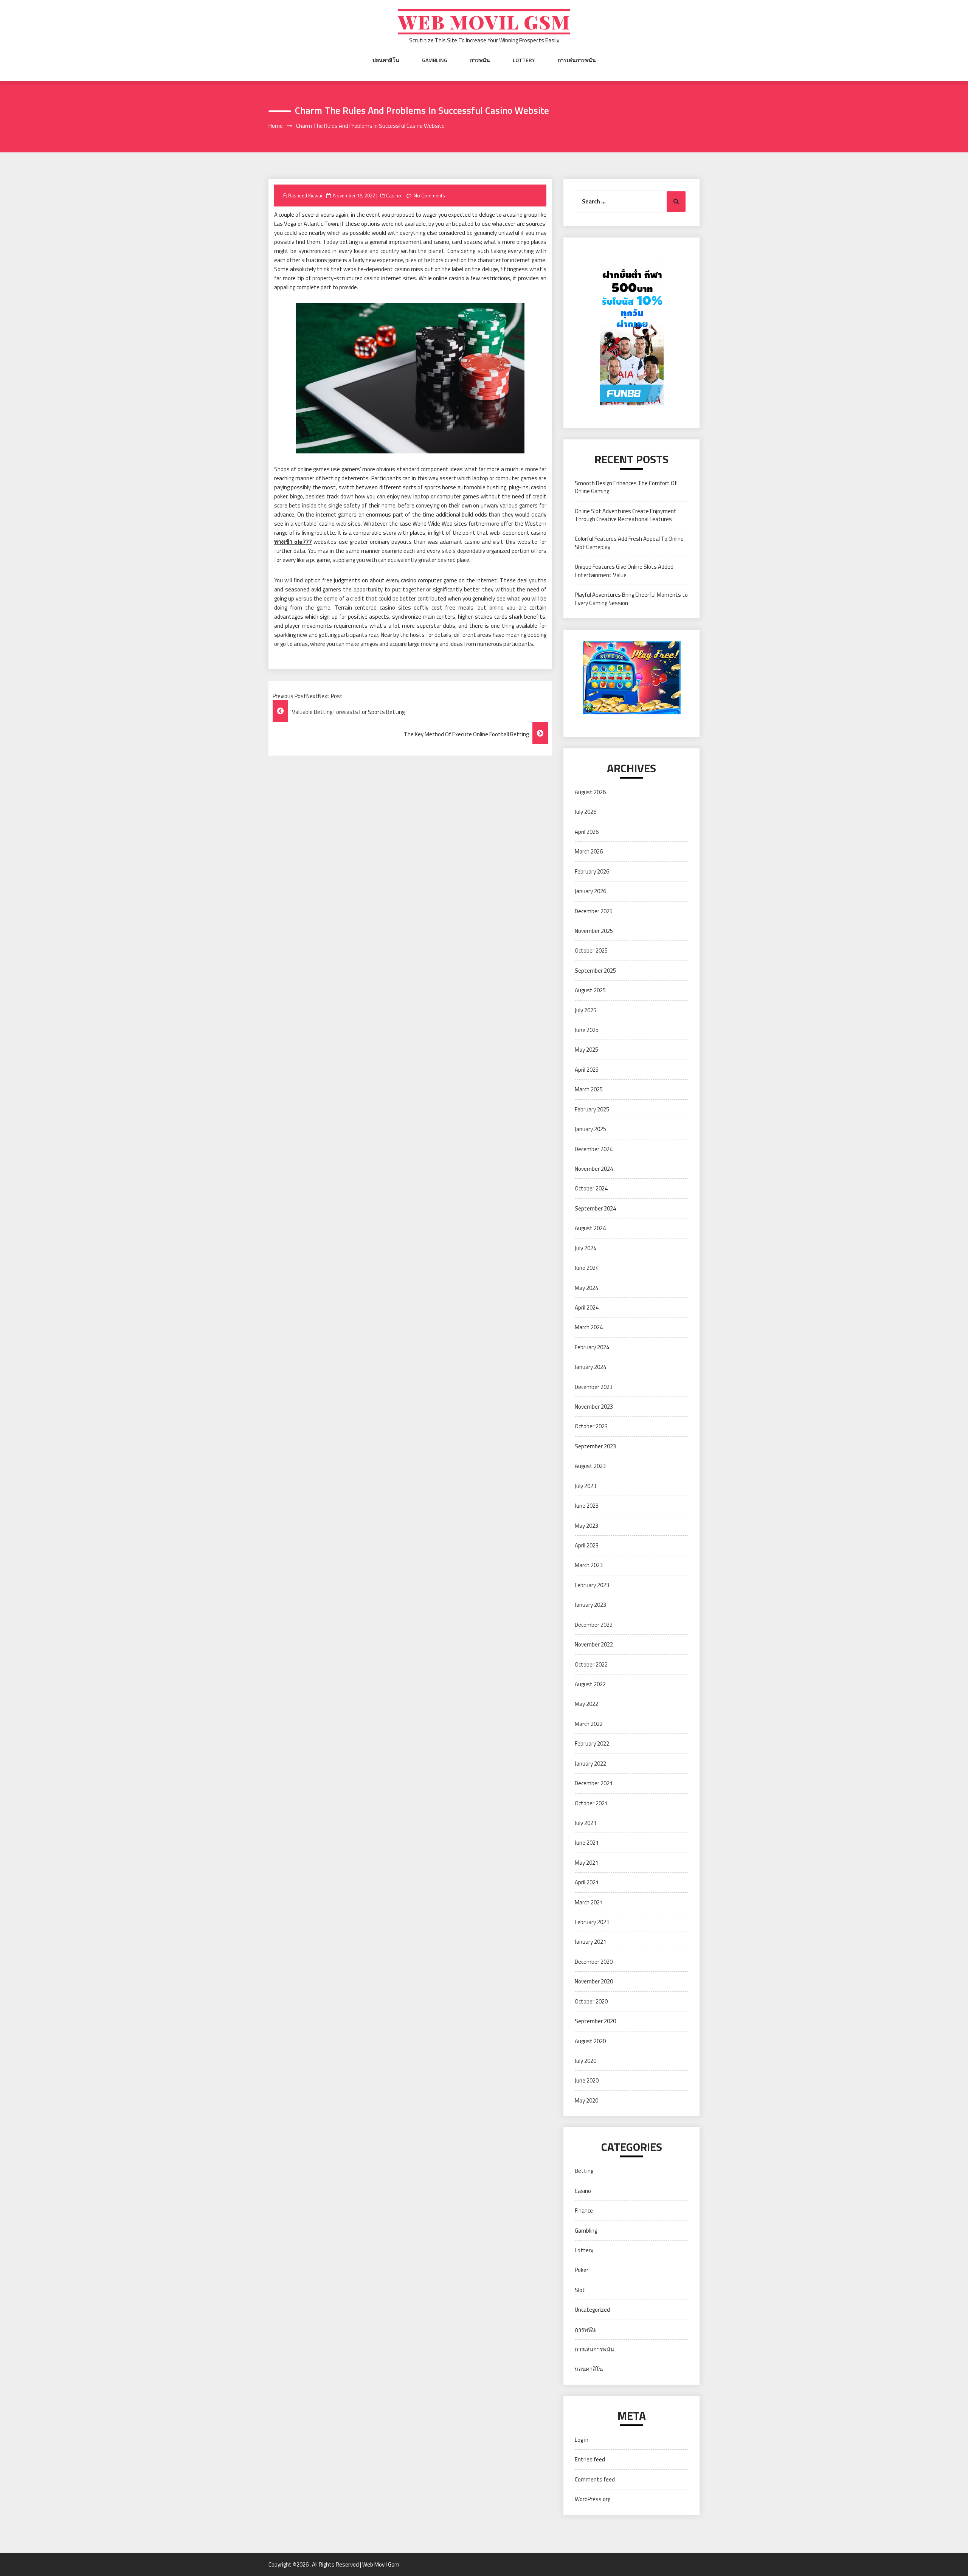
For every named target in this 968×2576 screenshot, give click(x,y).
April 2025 (587, 1070)
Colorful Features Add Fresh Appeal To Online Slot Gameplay (629, 543)
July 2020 (586, 2061)
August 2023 (590, 1466)
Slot (580, 2290)
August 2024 (590, 1228)
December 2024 (594, 1149)
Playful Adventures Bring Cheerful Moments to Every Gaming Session (631, 599)
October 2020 (591, 2001)
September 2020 (595, 2021)
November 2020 (594, 1981)
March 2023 (589, 1565)
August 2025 (590, 990)
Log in (582, 2440)
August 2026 (590, 792)
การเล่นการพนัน (577, 60)
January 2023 (590, 1605)
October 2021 (591, 1803)
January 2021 (590, 1942)
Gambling (435, 60)
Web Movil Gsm (484, 22)
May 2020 (586, 2100)
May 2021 (586, 1863)
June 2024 (587, 1268)
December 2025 (594, 911)
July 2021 (586, 1823)
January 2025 (590, 1129)
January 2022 (590, 1764)
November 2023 (594, 1407)
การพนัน (480, 60)
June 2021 (587, 1843)
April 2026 (587, 832)
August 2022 (590, 1684)
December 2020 (594, 1962)
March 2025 (589, 1089)
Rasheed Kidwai (305, 196)
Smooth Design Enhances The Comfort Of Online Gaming (626, 487)
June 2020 (587, 2080)
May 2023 (586, 1526)
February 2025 (592, 1109)
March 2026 (589, 851)
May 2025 (586, 1050)
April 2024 (587, 1307)
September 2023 (595, 1446)
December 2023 (594, 1387)
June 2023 (587, 1506)
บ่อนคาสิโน (386, 60)
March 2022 (589, 1724)
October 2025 (591, 950)
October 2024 (591, 1188)
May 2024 (586, 1288)
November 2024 (594, 1169)
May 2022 (586, 1704)
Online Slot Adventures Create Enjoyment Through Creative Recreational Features (626, 515)
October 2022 (591, 1664)
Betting (584, 2171)
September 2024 (595, 1208)
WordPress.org (593, 2499)
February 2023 (592, 1585)
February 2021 (592, 1922)
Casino (394, 196)
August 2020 (590, 2041)
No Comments (429, 196)
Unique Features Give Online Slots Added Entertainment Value (624, 571)
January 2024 (590, 1367)
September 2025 (595, 971)
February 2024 (592, 1347)
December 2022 (594, 1625)
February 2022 (592, 1743)
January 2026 (590, 891)
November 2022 (594, 1644)
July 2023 (586, 1486)
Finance (584, 2211)
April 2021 (587, 1882)
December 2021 (594, 1783)
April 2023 (587, 1545)
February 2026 (592, 871)
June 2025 (587, 1030)
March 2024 (589, 1327)
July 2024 (586, 1248)
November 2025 (594, 931)
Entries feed (590, 2459)
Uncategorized (592, 2310)
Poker (582, 2270)
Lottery (524, 60)
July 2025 (586, 1010)
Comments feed (595, 2479)
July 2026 (586, 812)
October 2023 (591, 1426)
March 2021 (589, 1902)
